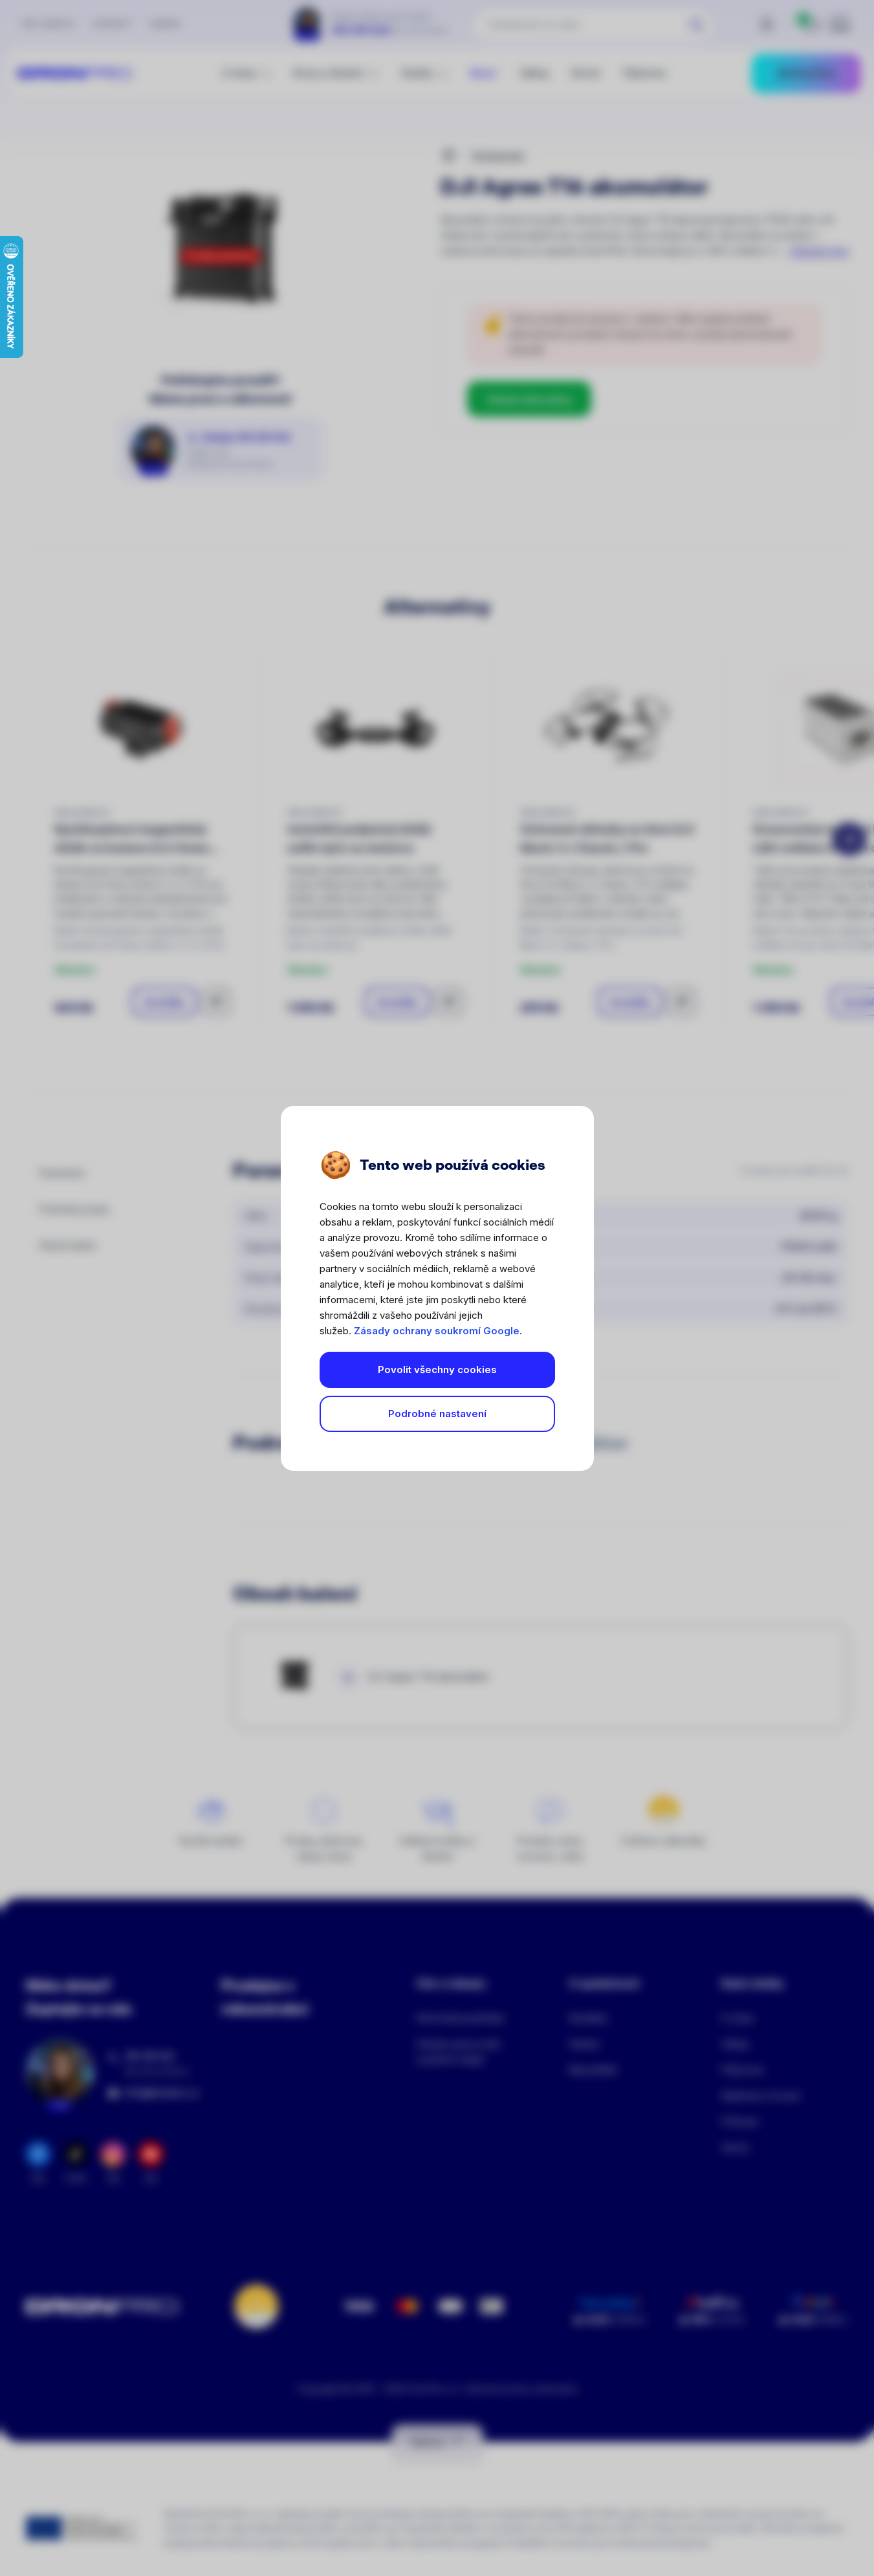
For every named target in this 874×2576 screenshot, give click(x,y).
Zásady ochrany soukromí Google (437, 1331)
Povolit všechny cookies (437, 1370)
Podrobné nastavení (437, 1414)
